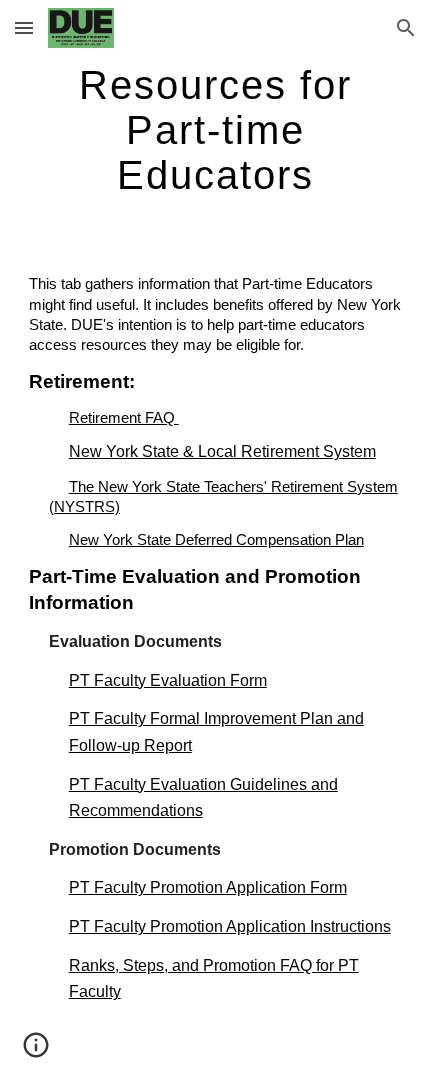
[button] (24, 27)
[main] (215, 129)
